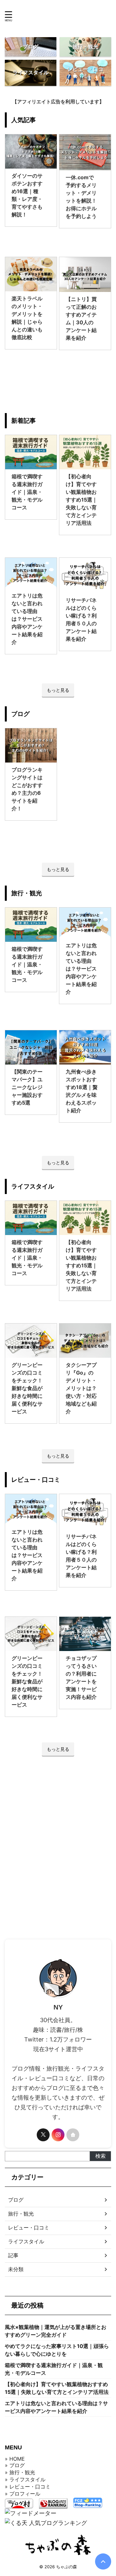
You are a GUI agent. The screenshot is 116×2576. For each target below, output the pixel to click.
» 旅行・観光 (20, 2472)
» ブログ (15, 2465)
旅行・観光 (21, 2214)
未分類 (16, 2269)
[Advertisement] (58, 1843)
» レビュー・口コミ (28, 2487)
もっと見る (58, 690)
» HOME (15, 2459)
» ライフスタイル (25, 2479)
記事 (13, 2255)
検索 (101, 2156)
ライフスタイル (26, 2241)
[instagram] (58, 2135)
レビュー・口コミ (29, 2228)
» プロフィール (23, 2494)
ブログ (16, 2200)
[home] (73, 2135)
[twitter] (43, 2135)
